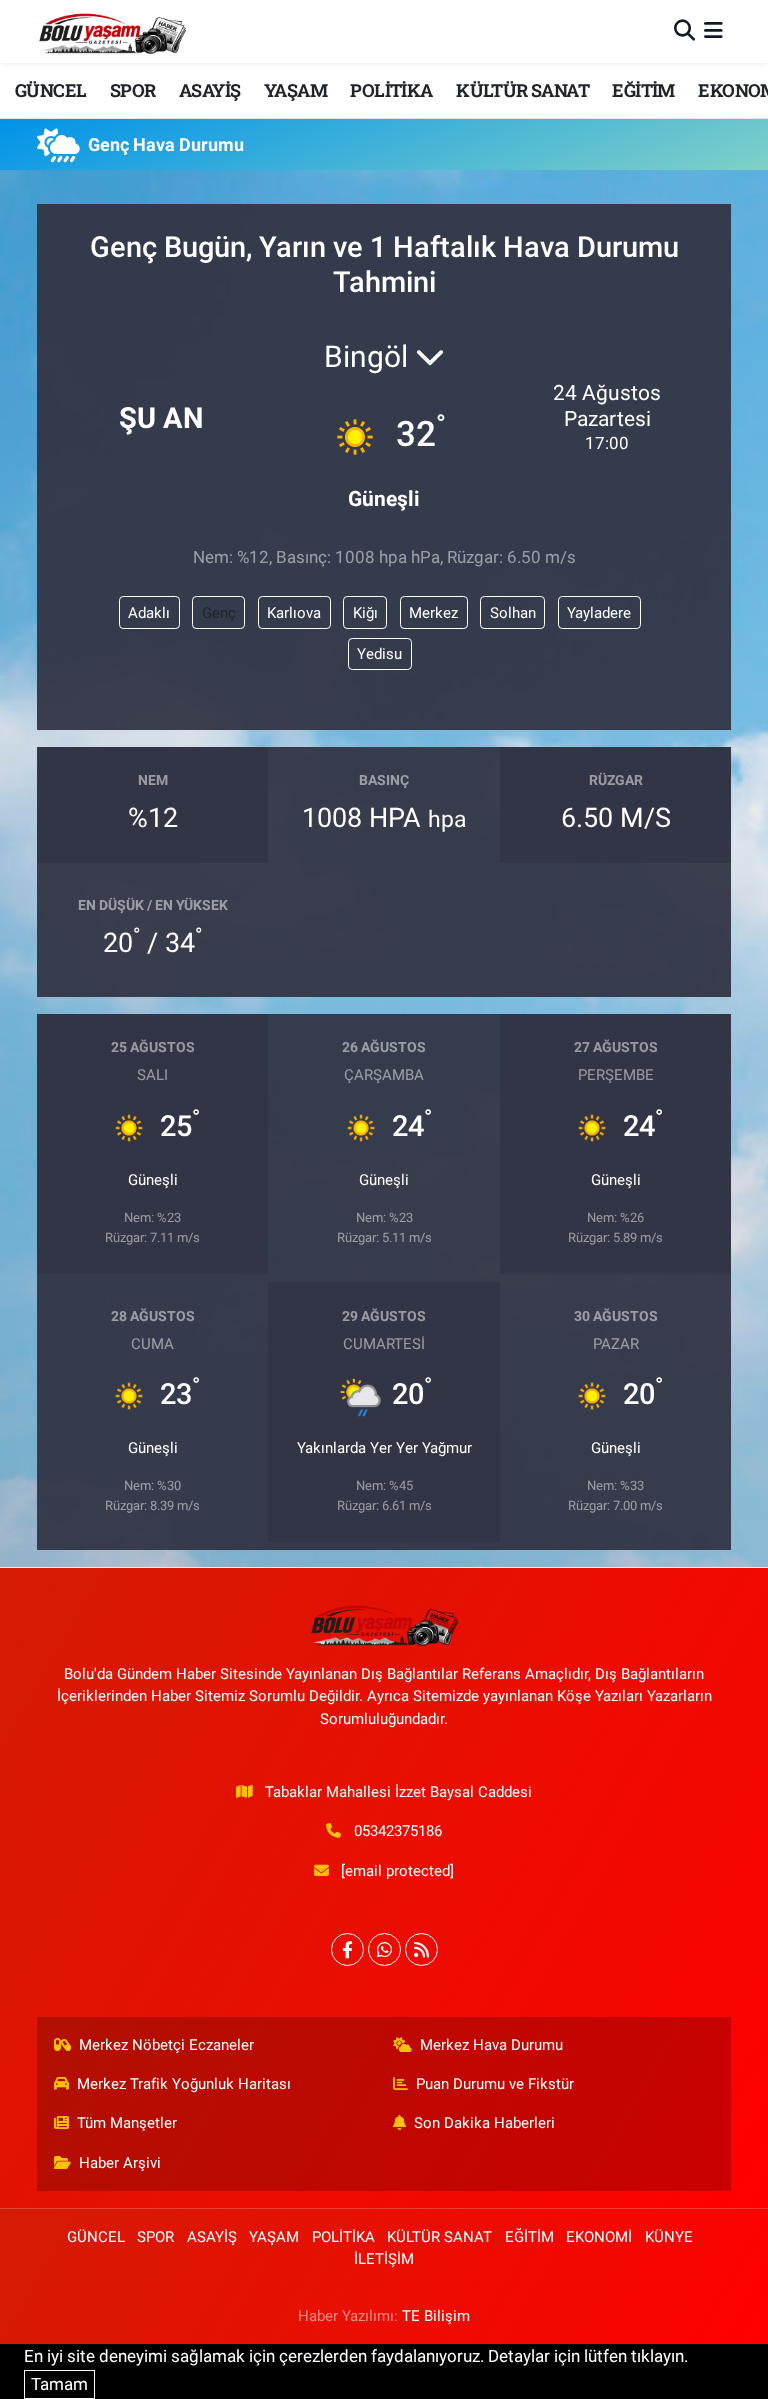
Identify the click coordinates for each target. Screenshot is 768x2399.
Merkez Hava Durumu (491, 2045)
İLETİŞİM (384, 2259)
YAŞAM (295, 90)
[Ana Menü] (713, 31)
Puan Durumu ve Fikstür (495, 2084)
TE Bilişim (436, 2316)
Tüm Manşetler (127, 2123)
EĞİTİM (643, 90)
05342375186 (398, 1831)
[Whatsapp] (384, 1949)
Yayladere (599, 613)
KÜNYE (669, 2237)
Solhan (513, 613)
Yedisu (379, 654)
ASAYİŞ (209, 90)
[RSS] (421, 1949)
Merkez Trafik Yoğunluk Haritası (184, 2084)
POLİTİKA (391, 90)
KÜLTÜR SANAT (522, 90)
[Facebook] (347, 1949)
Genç (219, 613)
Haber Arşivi (120, 2163)
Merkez (433, 613)
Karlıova (294, 613)
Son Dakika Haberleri (484, 2123)
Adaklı (149, 613)
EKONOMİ (599, 2237)
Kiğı (365, 613)
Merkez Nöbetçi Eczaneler (166, 2045)
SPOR (133, 90)
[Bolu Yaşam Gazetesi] (112, 31)
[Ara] (684, 31)
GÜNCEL (50, 90)
